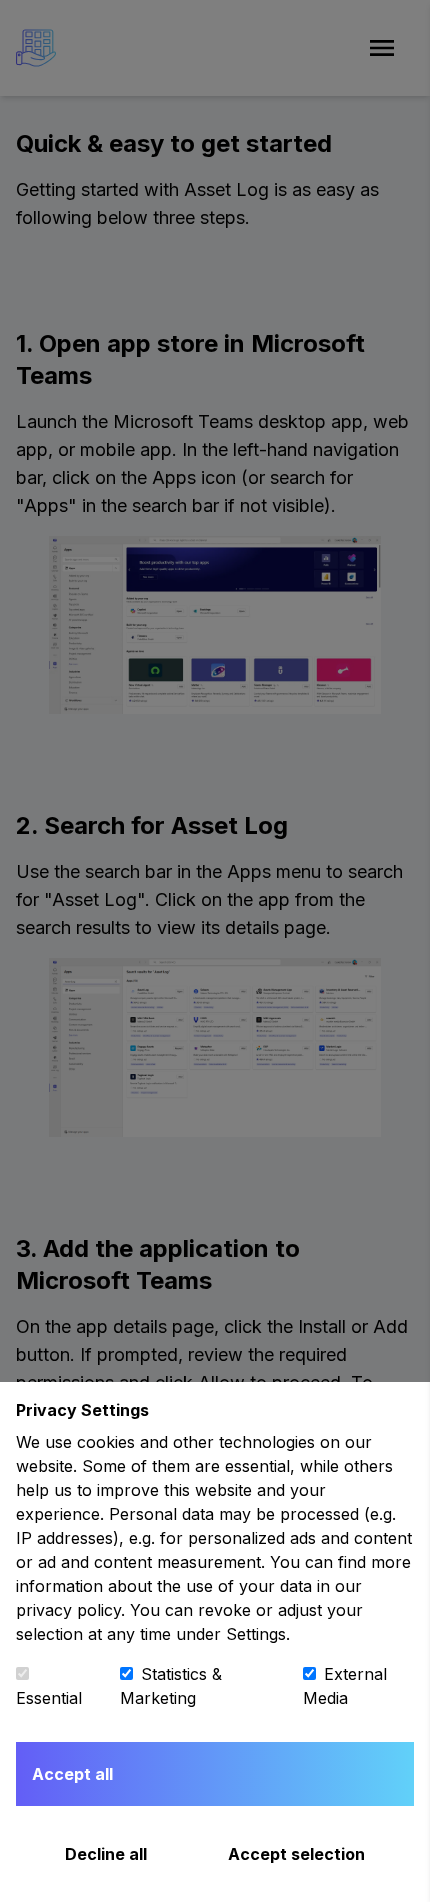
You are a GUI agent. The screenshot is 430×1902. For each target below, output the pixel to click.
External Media (345, 1686)
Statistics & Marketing (171, 1686)
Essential (49, 1698)
